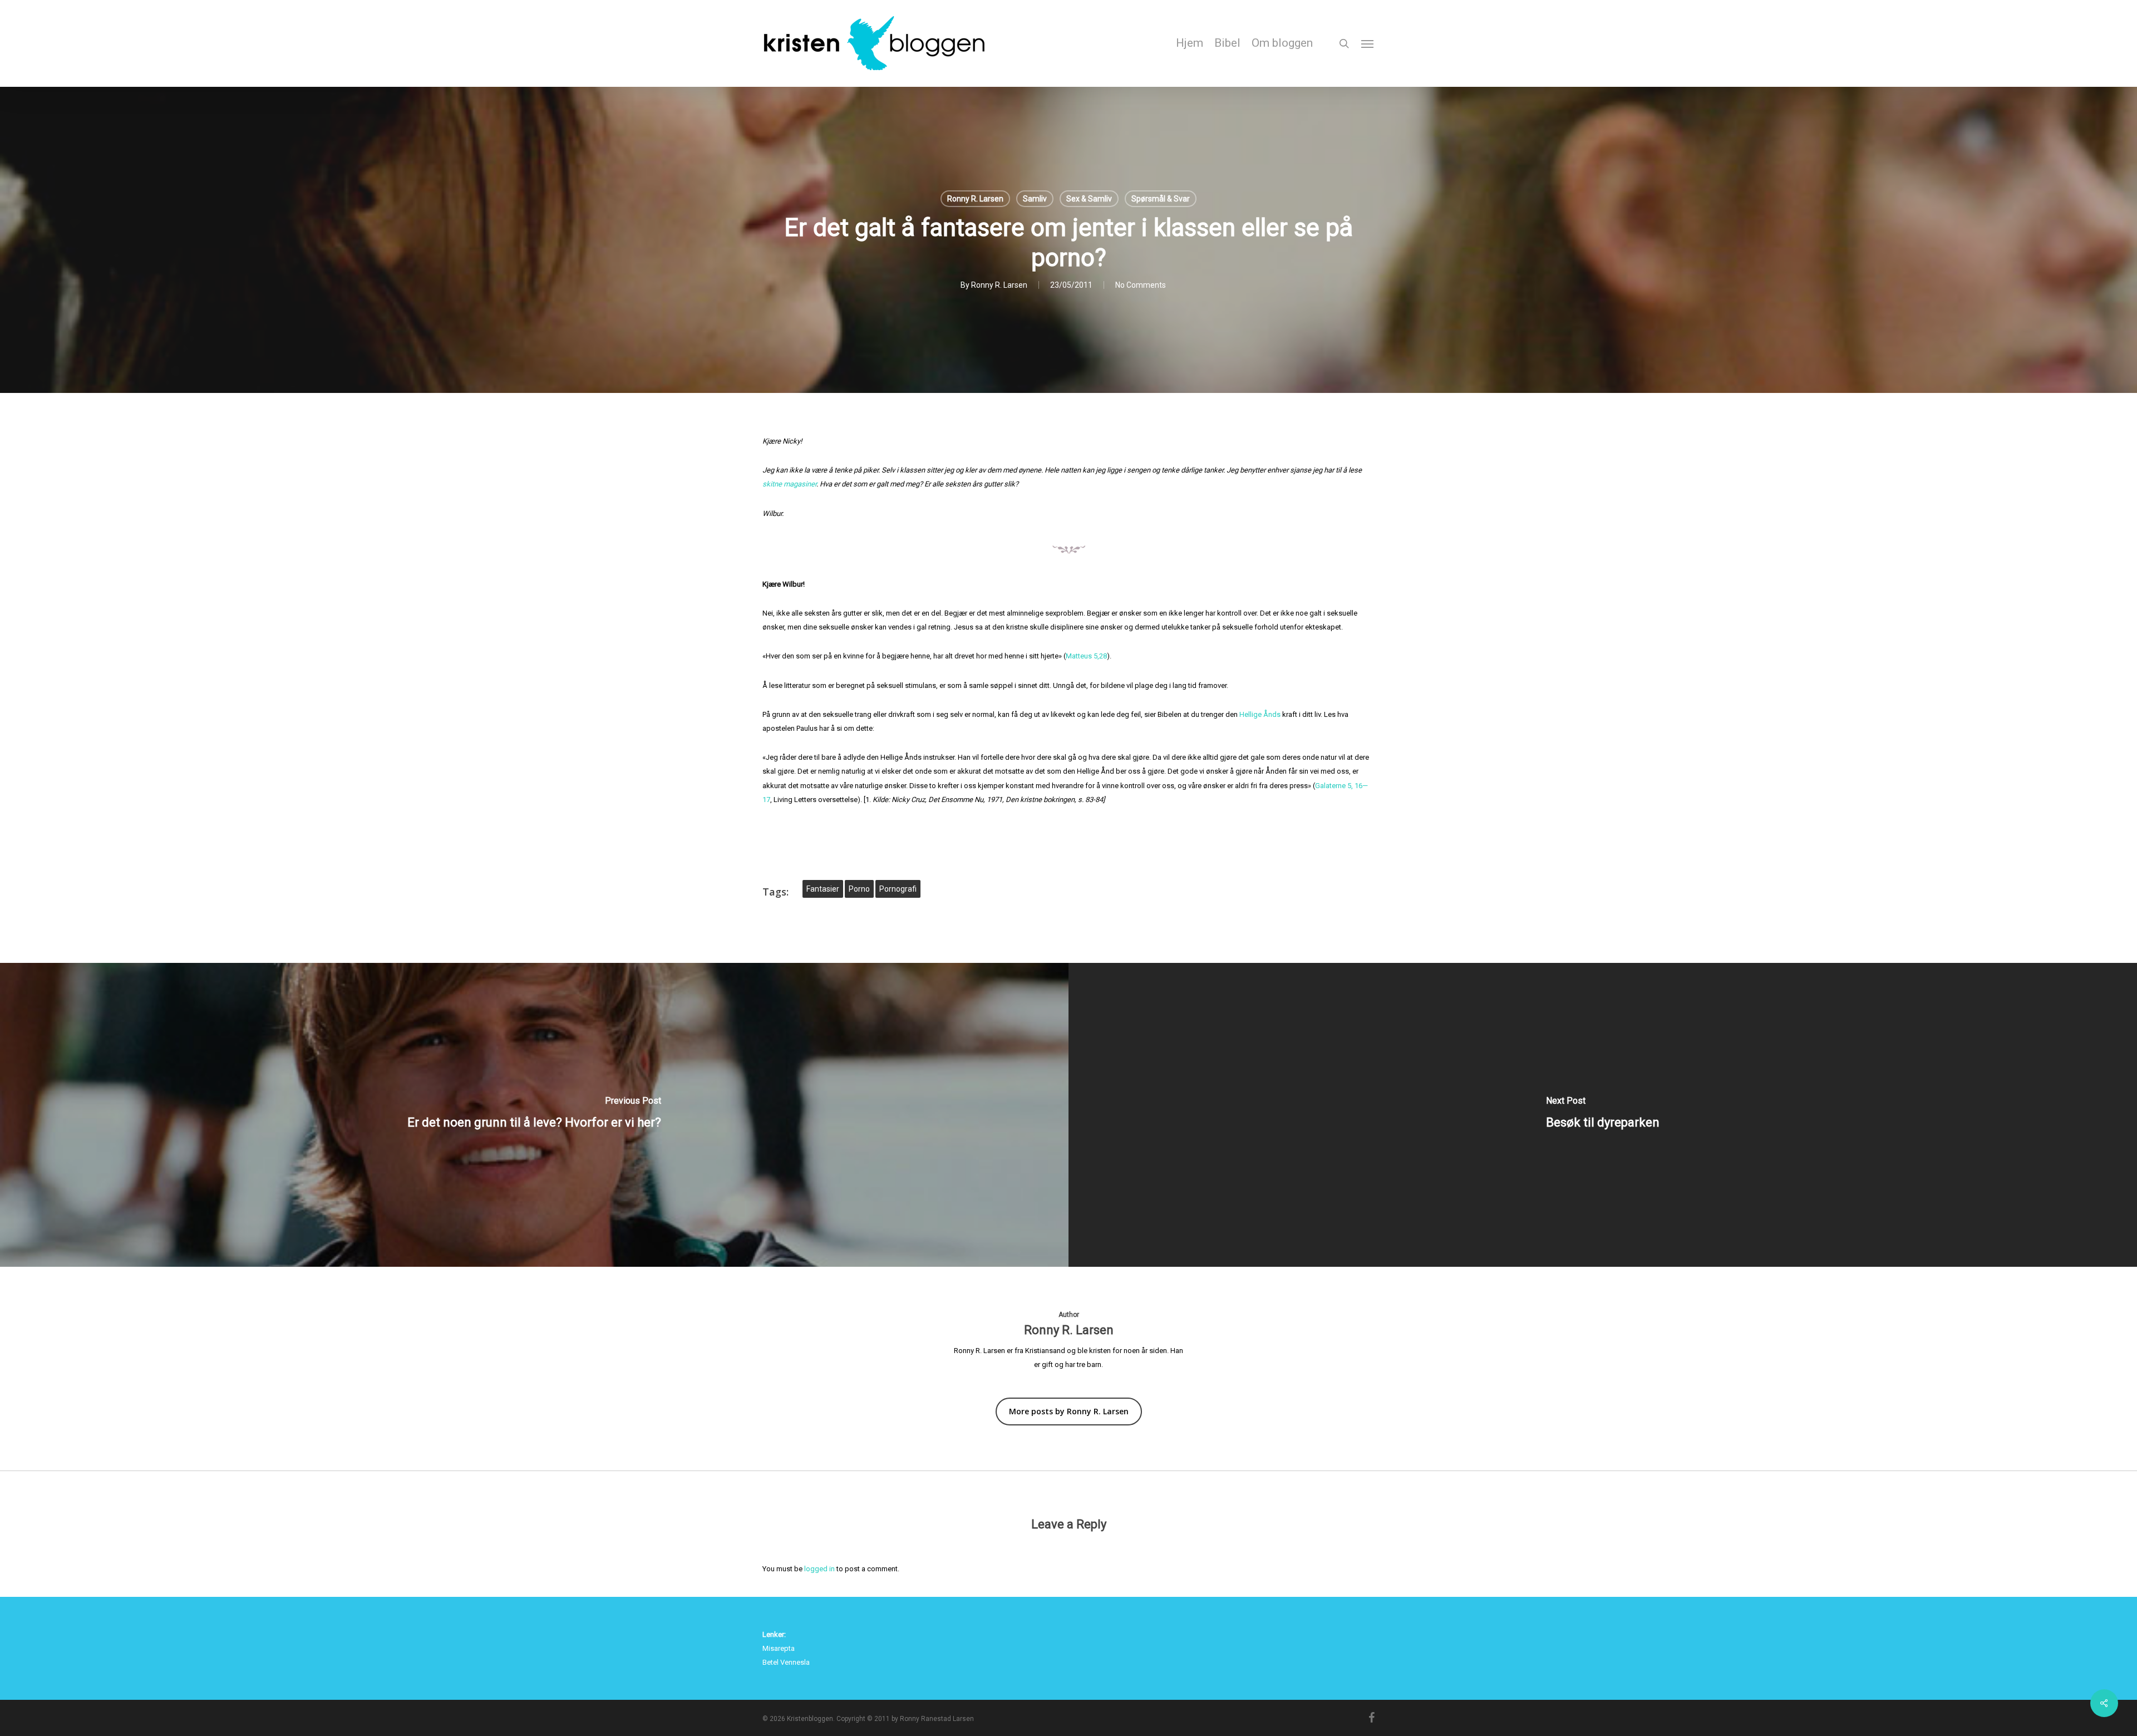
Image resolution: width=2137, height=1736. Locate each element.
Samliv (1035, 199)
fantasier (823, 889)
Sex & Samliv (1089, 199)
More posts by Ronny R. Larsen (1069, 1411)
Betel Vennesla (786, 1662)
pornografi (898, 889)
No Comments (1141, 285)
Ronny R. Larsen (975, 199)
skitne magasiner (789, 484)
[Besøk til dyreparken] (1603, 1115)
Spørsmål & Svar (1161, 199)
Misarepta (779, 1648)
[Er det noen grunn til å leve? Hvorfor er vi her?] (534, 1115)
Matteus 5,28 (1086, 656)
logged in (819, 1569)
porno (859, 889)
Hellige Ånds (1260, 714)
